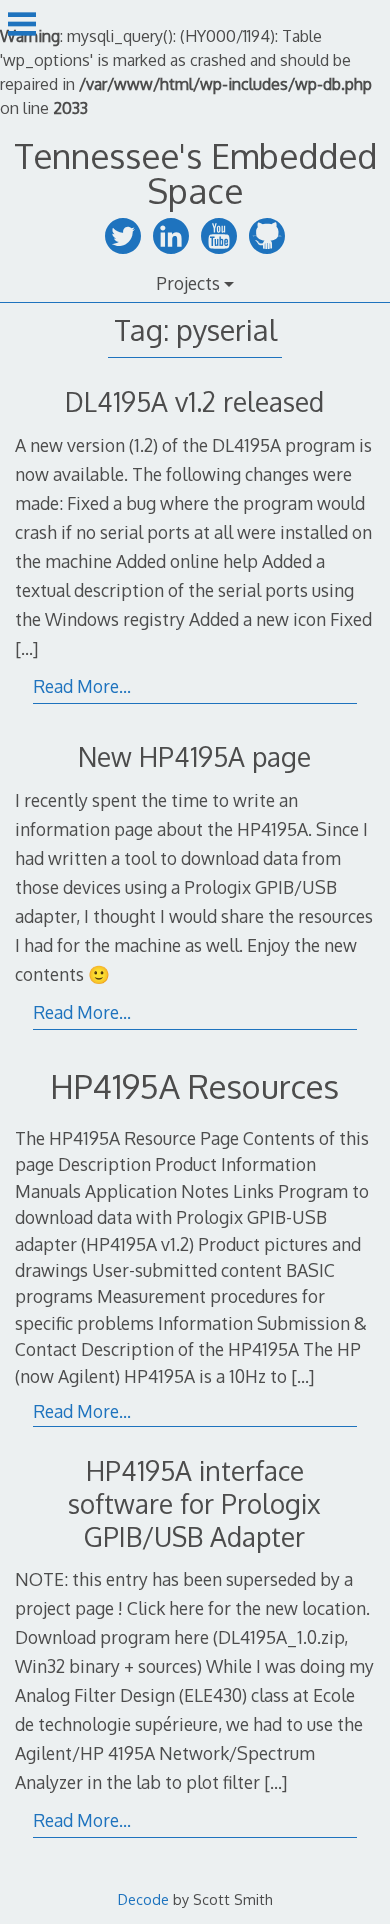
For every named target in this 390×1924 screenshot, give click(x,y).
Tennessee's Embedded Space (195, 172)
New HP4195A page (194, 756)
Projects (188, 283)
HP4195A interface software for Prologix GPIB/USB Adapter (194, 1503)
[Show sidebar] (22, 24)
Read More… (82, 686)
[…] (26, 648)
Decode (143, 1899)
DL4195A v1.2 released (194, 401)
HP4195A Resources (194, 1086)
